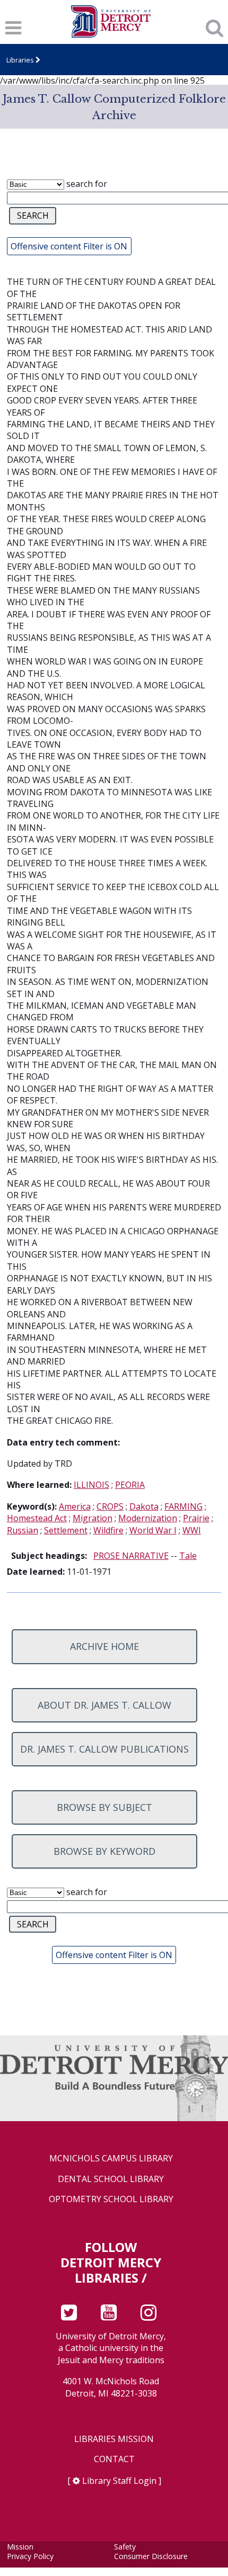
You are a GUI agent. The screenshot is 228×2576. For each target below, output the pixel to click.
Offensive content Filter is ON (69, 246)
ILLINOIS (91, 1485)
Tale (188, 1556)
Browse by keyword (104, 1851)
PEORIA (130, 1485)
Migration (93, 1518)
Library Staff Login (119, 2481)
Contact (114, 2459)
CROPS (110, 1506)
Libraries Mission (114, 2439)
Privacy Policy (30, 2556)
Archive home (104, 1646)
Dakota (144, 1506)
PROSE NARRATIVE (131, 1556)
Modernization (148, 1518)
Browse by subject (104, 1807)
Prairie (196, 1518)
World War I (153, 1530)
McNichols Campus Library (111, 2158)
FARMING (183, 1506)
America (75, 1506)
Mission (20, 2547)
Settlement (66, 1530)
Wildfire (108, 1530)
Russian (23, 1530)
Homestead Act (37, 1518)
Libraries (20, 60)
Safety (125, 2547)
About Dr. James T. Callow (104, 1705)
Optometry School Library (111, 2199)
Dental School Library (111, 2179)
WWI (192, 1530)
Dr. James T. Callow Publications (104, 1749)
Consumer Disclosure (151, 2556)
